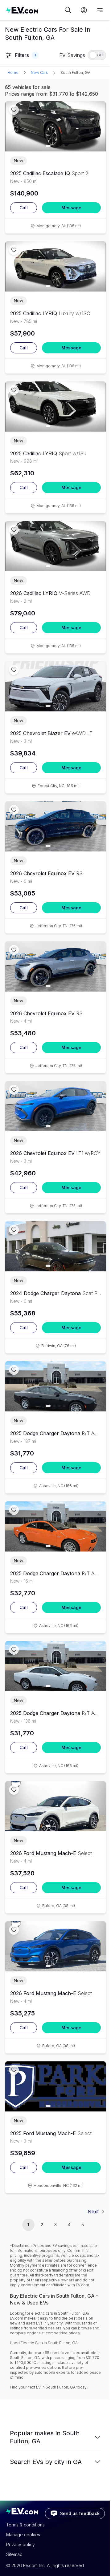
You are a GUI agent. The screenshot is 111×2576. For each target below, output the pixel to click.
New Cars (39, 72)
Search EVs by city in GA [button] (46, 2462)
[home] (35, 10)
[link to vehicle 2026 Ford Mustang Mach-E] (55, 1806)
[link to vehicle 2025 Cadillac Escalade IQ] (55, 126)
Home (13, 72)
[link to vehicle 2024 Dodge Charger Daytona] (55, 1246)
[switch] (97, 55)
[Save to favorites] (14, 110)
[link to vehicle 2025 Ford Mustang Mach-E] (55, 2086)
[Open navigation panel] (100, 10)
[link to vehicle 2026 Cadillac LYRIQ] (55, 546)
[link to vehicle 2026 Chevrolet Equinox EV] (55, 826)
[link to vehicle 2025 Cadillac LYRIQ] (55, 266)
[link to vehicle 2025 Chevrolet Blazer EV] (55, 686)
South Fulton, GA (75, 72)
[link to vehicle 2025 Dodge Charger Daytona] (55, 1386)
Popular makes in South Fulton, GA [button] (45, 2437)
